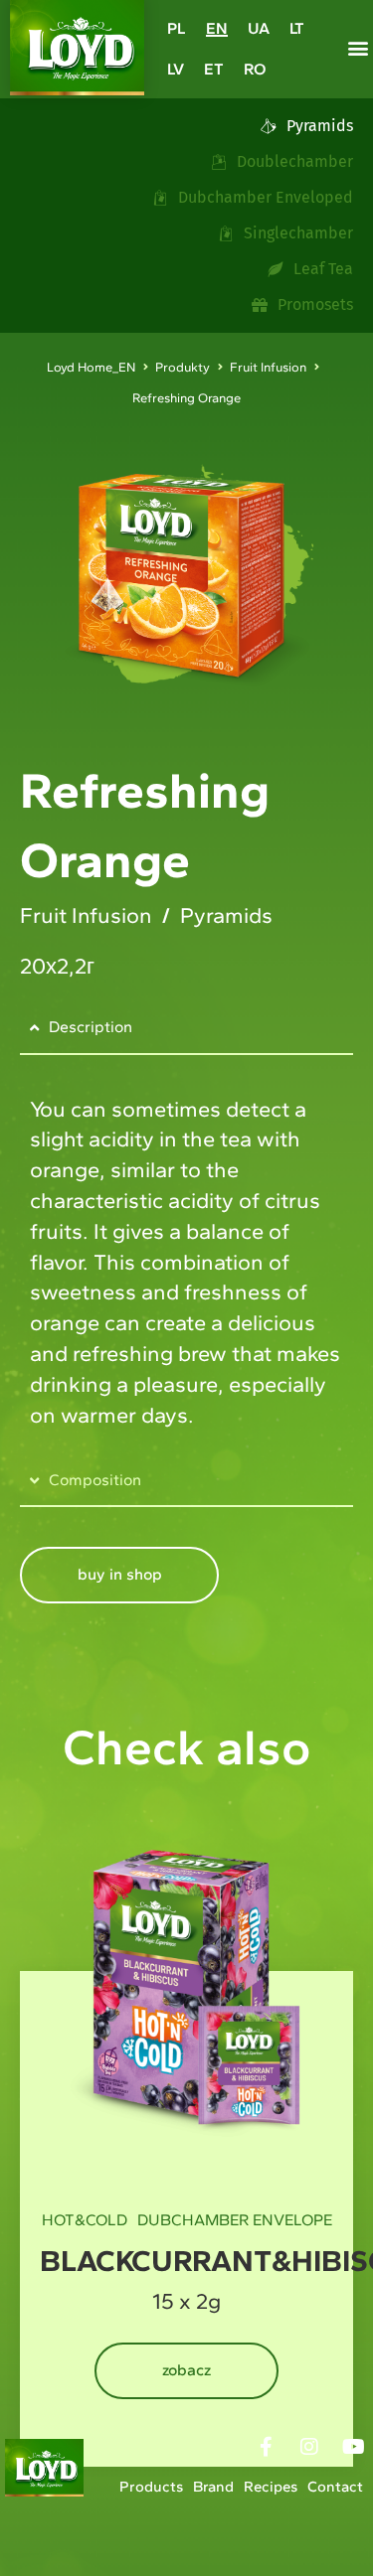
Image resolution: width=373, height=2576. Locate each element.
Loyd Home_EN (91, 367)
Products (151, 2487)
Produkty (183, 367)
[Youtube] (353, 2447)
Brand (213, 2487)
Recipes (271, 2487)
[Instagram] (309, 2447)
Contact (335, 2487)
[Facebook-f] (266, 2447)
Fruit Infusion (268, 367)
